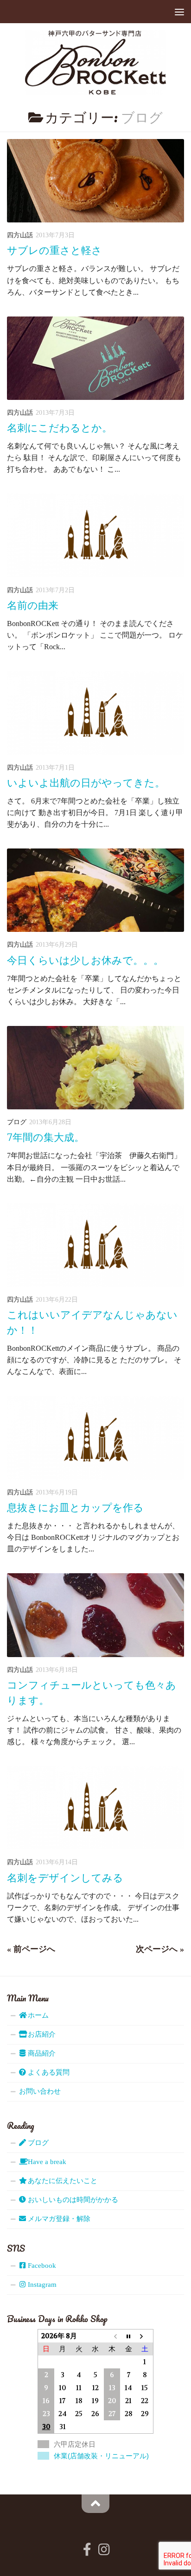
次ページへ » (160, 1949)
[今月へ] (128, 2336)
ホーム (37, 2015)
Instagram (41, 2285)
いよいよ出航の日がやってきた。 (86, 783)
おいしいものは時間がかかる (72, 2200)
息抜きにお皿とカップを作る (75, 1508)
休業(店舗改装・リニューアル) (101, 2456)
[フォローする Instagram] (104, 2550)
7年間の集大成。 (46, 1137)
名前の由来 (33, 605)
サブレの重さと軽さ (54, 250)
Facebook (41, 2266)
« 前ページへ (31, 1949)
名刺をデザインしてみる (65, 1878)
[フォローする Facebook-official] (87, 2550)
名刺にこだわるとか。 (60, 428)
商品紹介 (41, 2053)
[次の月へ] (145, 2336)
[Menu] (179, 12)
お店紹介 (41, 2034)
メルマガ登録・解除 (58, 2219)
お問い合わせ (40, 2091)
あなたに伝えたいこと (62, 2181)
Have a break (46, 2162)
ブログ (17, 1122)
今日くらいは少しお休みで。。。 (85, 960)
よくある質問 (48, 2072)
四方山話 (20, 235)
